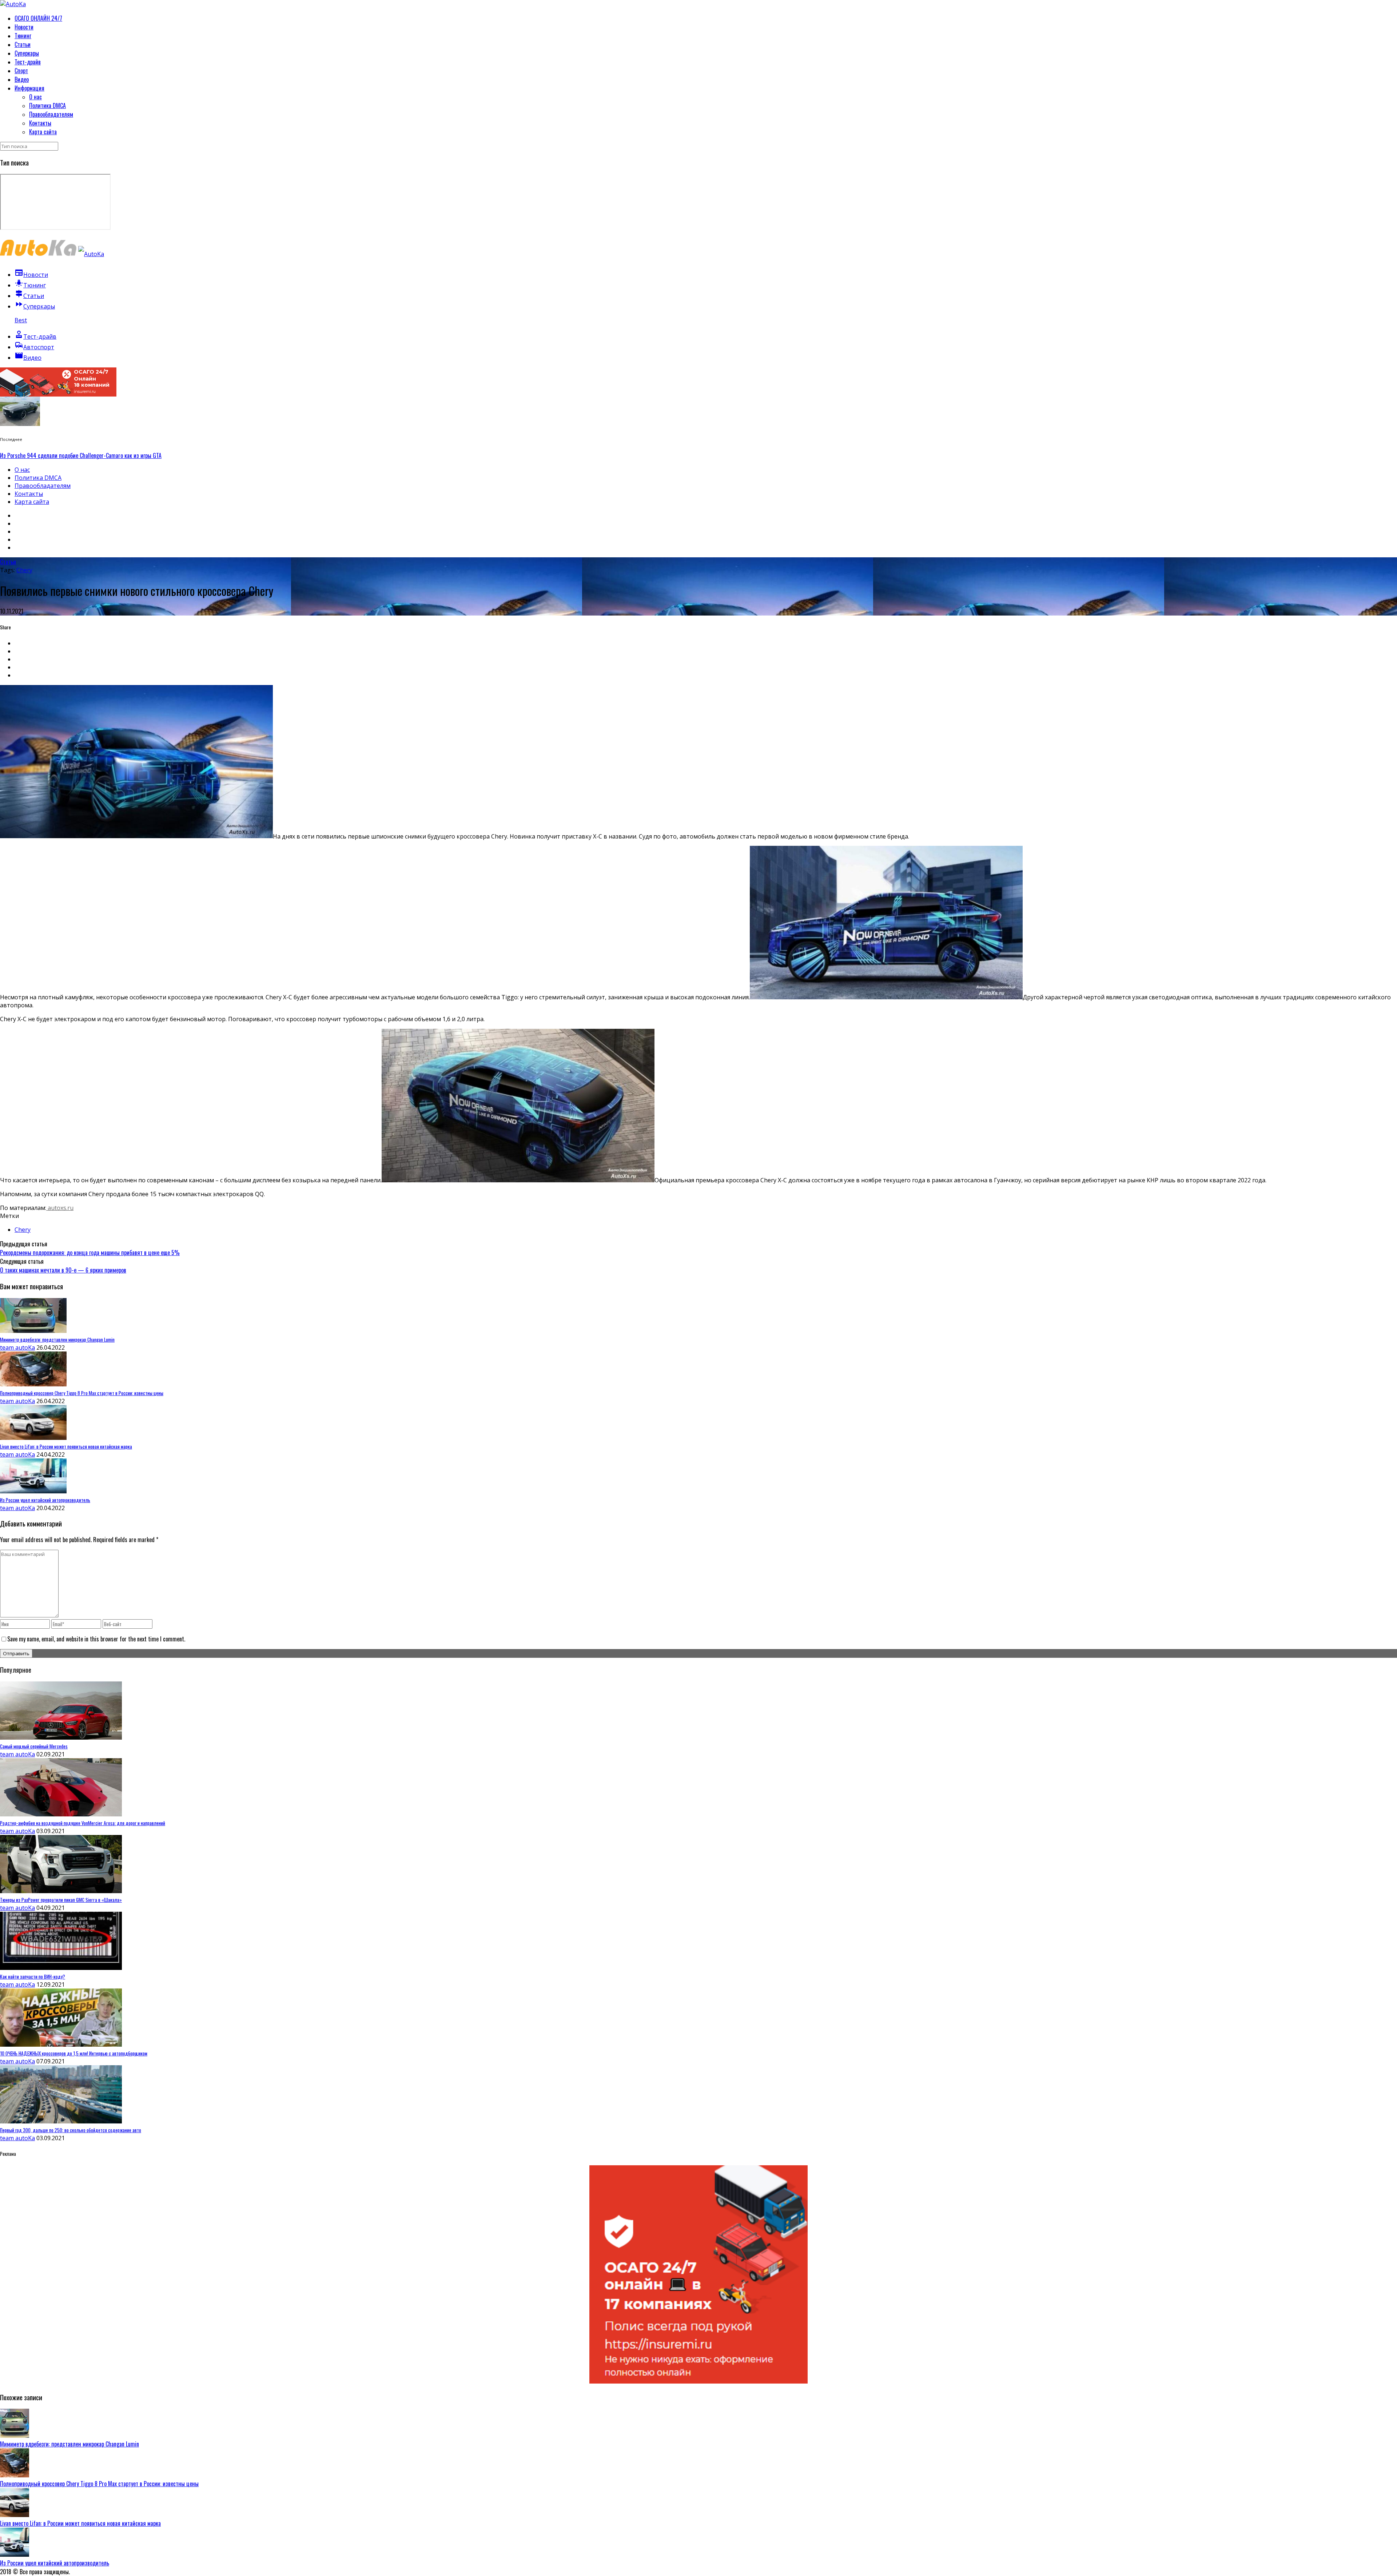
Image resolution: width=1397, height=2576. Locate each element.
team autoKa (17, 1347)
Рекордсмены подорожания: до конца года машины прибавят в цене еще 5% (90, 1253)
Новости (24, 27)
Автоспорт (34, 347)
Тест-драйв (28, 62)
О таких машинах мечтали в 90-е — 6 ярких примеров (63, 1270)
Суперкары (27, 53)
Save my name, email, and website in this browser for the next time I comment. (96, 1639)
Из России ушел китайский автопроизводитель (55, 2563)
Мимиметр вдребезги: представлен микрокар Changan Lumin (69, 2444)
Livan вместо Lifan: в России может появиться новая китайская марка (80, 2523)
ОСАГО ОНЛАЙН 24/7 (38, 18)
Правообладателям (51, 114)
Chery (24, 570)
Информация (29, 88)
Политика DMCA (47, 105)
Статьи (23, 44)
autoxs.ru (60, 1208)
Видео (22, 79)
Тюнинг (23, 36)
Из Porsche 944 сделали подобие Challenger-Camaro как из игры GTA (81, 455)
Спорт (21, 71)
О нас (35, 97)
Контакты (40, 123)
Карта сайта (43, 132)
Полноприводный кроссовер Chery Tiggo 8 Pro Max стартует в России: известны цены (99, 2484)
